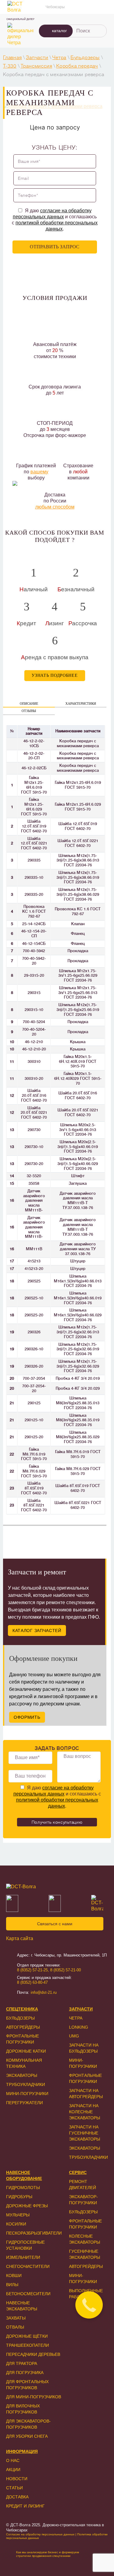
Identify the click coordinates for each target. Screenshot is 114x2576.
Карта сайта (20, 1938)
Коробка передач (77, 66)
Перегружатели (24, 2103)
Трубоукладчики (26, 2084)
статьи (14, 2488)
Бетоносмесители (28, 2294)
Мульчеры (18, 2215)
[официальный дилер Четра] (20, 34)
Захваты (16, 2318)
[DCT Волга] (20, 7)
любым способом (55, 507)
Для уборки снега (27, 2436)
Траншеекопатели (28, 2345)
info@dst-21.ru (44, 1992)
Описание (29, 704)
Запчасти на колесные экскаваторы (85, 2112)
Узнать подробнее (55, 675)
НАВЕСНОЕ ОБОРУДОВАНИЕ (24, 2175)
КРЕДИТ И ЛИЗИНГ (25, 2506)
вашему (39, 472)
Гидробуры (19, 2197)
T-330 (10, 66)
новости (17, 2479)
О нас (13, 2460)
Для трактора (22, 2363)
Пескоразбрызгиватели (34, 2233)
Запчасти (37, 58)
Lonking (79, 2027)
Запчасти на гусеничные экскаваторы (85, 2133)
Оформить (27, 1717)
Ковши (14, 2275)
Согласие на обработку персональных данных (40, 2534)
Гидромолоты (23, 2188)
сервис (78, 2172)
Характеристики (81, 704)
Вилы (12, 2285)
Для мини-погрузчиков (34, 2397)
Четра (59, 58)
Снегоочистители (28, 2266)
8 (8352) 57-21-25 (32, 1970)
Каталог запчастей (37, 1631)
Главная (12, 58)
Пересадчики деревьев (33, 2354)
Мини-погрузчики (27, 2094)
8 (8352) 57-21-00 (66, 1970)
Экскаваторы (22, 2075)
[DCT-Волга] (55, 1887)
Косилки (16, 2224)
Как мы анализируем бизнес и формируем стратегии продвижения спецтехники (48, 2554)
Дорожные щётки (27, 2336)
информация (22, 2451)
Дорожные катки (26, 2051)
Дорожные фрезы (27, 2206)
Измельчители (23, 2257)
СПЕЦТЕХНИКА (22, 2009)
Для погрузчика (25, 2373)
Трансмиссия (36, 66)
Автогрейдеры (23, 2027)
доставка (17, 2497)
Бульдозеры (85, 58)
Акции (13, 2470)
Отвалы (15, 2327)
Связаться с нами (55, 1924)
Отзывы (29, 711)
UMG (74, 2036)
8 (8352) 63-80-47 (32, 1982)
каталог (59, 31)
